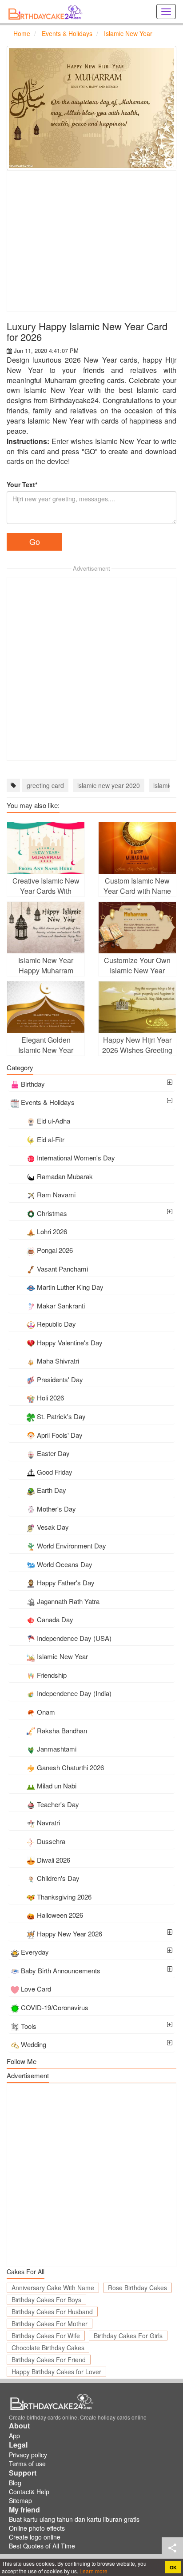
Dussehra (51, 1841)
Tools (29, 2026)
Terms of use (27, 2464)
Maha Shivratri (58, 1361)
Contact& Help (29, 2492)
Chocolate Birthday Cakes (48, 2348)
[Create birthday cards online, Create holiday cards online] (47, 12)
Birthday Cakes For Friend (49, 2360)
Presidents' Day (60, 1379)
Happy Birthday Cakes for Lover (56, 2372)
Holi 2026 (50, 1398)
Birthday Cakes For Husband (52, 2312)
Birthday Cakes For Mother (50, 2324)
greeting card (45, 785)
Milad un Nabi (57, 1786)
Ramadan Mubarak (65, 1176)
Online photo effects (37, 2528)
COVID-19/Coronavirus (55, 2007)
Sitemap (20, 2500)
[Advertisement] (91, 241)
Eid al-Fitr (51, 1139)
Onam (46, 1712)
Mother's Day (56, 1509)
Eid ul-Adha (54, 1121)
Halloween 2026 (60, 1915)
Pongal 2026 (55, 1250)
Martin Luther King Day (70, 1287)
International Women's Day (76, 1158)
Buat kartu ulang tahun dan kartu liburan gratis (74, 2519)
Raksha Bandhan (62, 1730)
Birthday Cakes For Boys (46, 2300)
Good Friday (55, 1472)
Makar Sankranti (61, 1306)
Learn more (93, 2571)
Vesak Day (53, 1527)
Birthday (33, 1084)
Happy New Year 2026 (70, 1934)
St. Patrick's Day (61, 1416)
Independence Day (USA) (74, 1638)
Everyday (35, 1952)
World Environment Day (72, 1546)
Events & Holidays (48, 1102)
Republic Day (56, 1324)
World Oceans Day (65, 1564)
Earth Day (52, 1490)
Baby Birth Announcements (61, 1970)
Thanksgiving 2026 (64, 1897)
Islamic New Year (62, 1656)
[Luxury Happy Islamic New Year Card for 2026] (91, 108)
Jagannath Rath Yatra (68, 1601)
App (14, 2436)
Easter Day (53, 1453)
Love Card (36, 1989)
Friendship (52, 1675)
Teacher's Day (58, 1804)
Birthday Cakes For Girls (128, 2336)
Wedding (34, 2044)
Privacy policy (28, 2455)
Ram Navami (56, 1194)
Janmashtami (57, 1749)
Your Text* (22, 484)
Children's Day (58, 1878)
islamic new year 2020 (109, 785)
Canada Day (55, 1619)
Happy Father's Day (66, 1582)
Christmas (52, 1213)
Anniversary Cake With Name (53, 2288)
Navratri (48, 1822)
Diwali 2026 (54, 1860)
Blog (15, 2483)
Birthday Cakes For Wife (46, 2336)
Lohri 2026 (52, 1231)
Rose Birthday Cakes (137, 2288)
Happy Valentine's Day (70, 1342)
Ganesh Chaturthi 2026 (70, 1767)
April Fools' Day (60, 1435)
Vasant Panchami (62, 1269)
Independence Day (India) (74, 1693)
